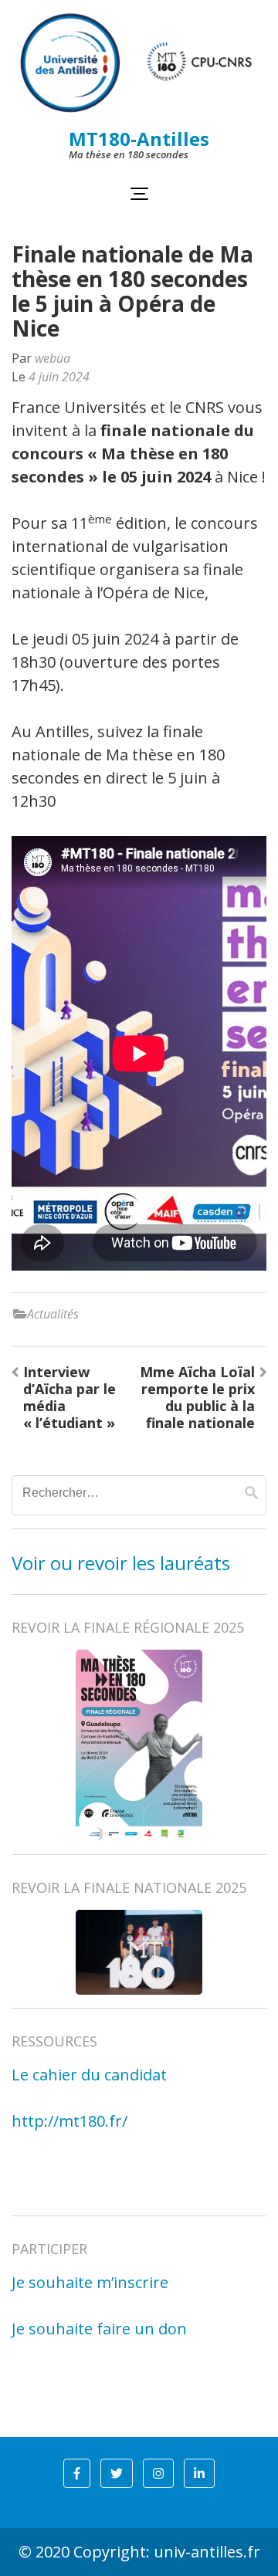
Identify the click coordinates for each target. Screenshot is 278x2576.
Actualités (53, 1314)
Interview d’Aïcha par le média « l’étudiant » (69, 1397)
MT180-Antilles (139, 139)
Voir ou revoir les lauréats (121, 1563)
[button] (77, 2473)
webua (53, 358)
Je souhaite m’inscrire (90, 2282)
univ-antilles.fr (207, 2552)
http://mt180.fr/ (69, 2121)
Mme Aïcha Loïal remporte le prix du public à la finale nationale (197, 1397)
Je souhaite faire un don (99, 2329)
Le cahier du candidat (89, 2075)
